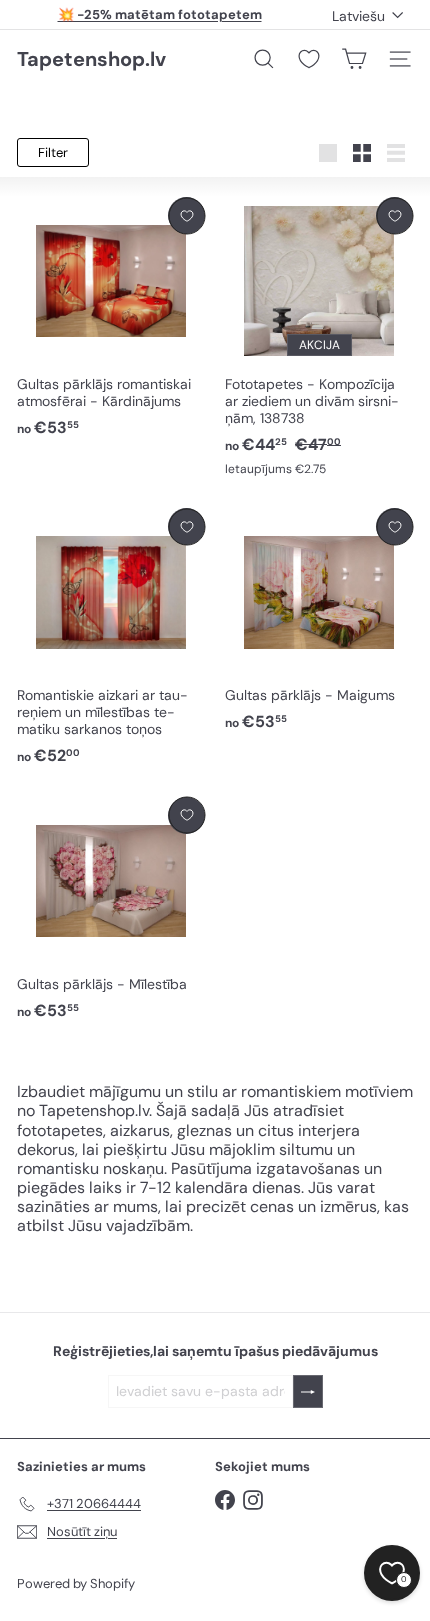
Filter (53, 152)
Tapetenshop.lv (91, 59)
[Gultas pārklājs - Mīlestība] (111, 909)
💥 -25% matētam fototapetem (160, 14)
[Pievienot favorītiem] (186, 215)
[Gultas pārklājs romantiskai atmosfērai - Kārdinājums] (111, 318)
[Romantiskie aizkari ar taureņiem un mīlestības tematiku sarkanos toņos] (111, 637)
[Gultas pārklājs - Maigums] (319, 620)
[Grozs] (354, 59)
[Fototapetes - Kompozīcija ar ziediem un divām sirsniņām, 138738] (319, 337)
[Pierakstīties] (308, 1391)
